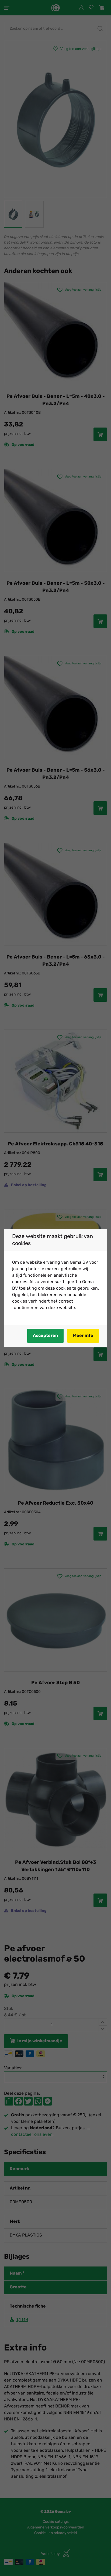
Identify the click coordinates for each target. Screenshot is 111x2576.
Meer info (83, 1336)
